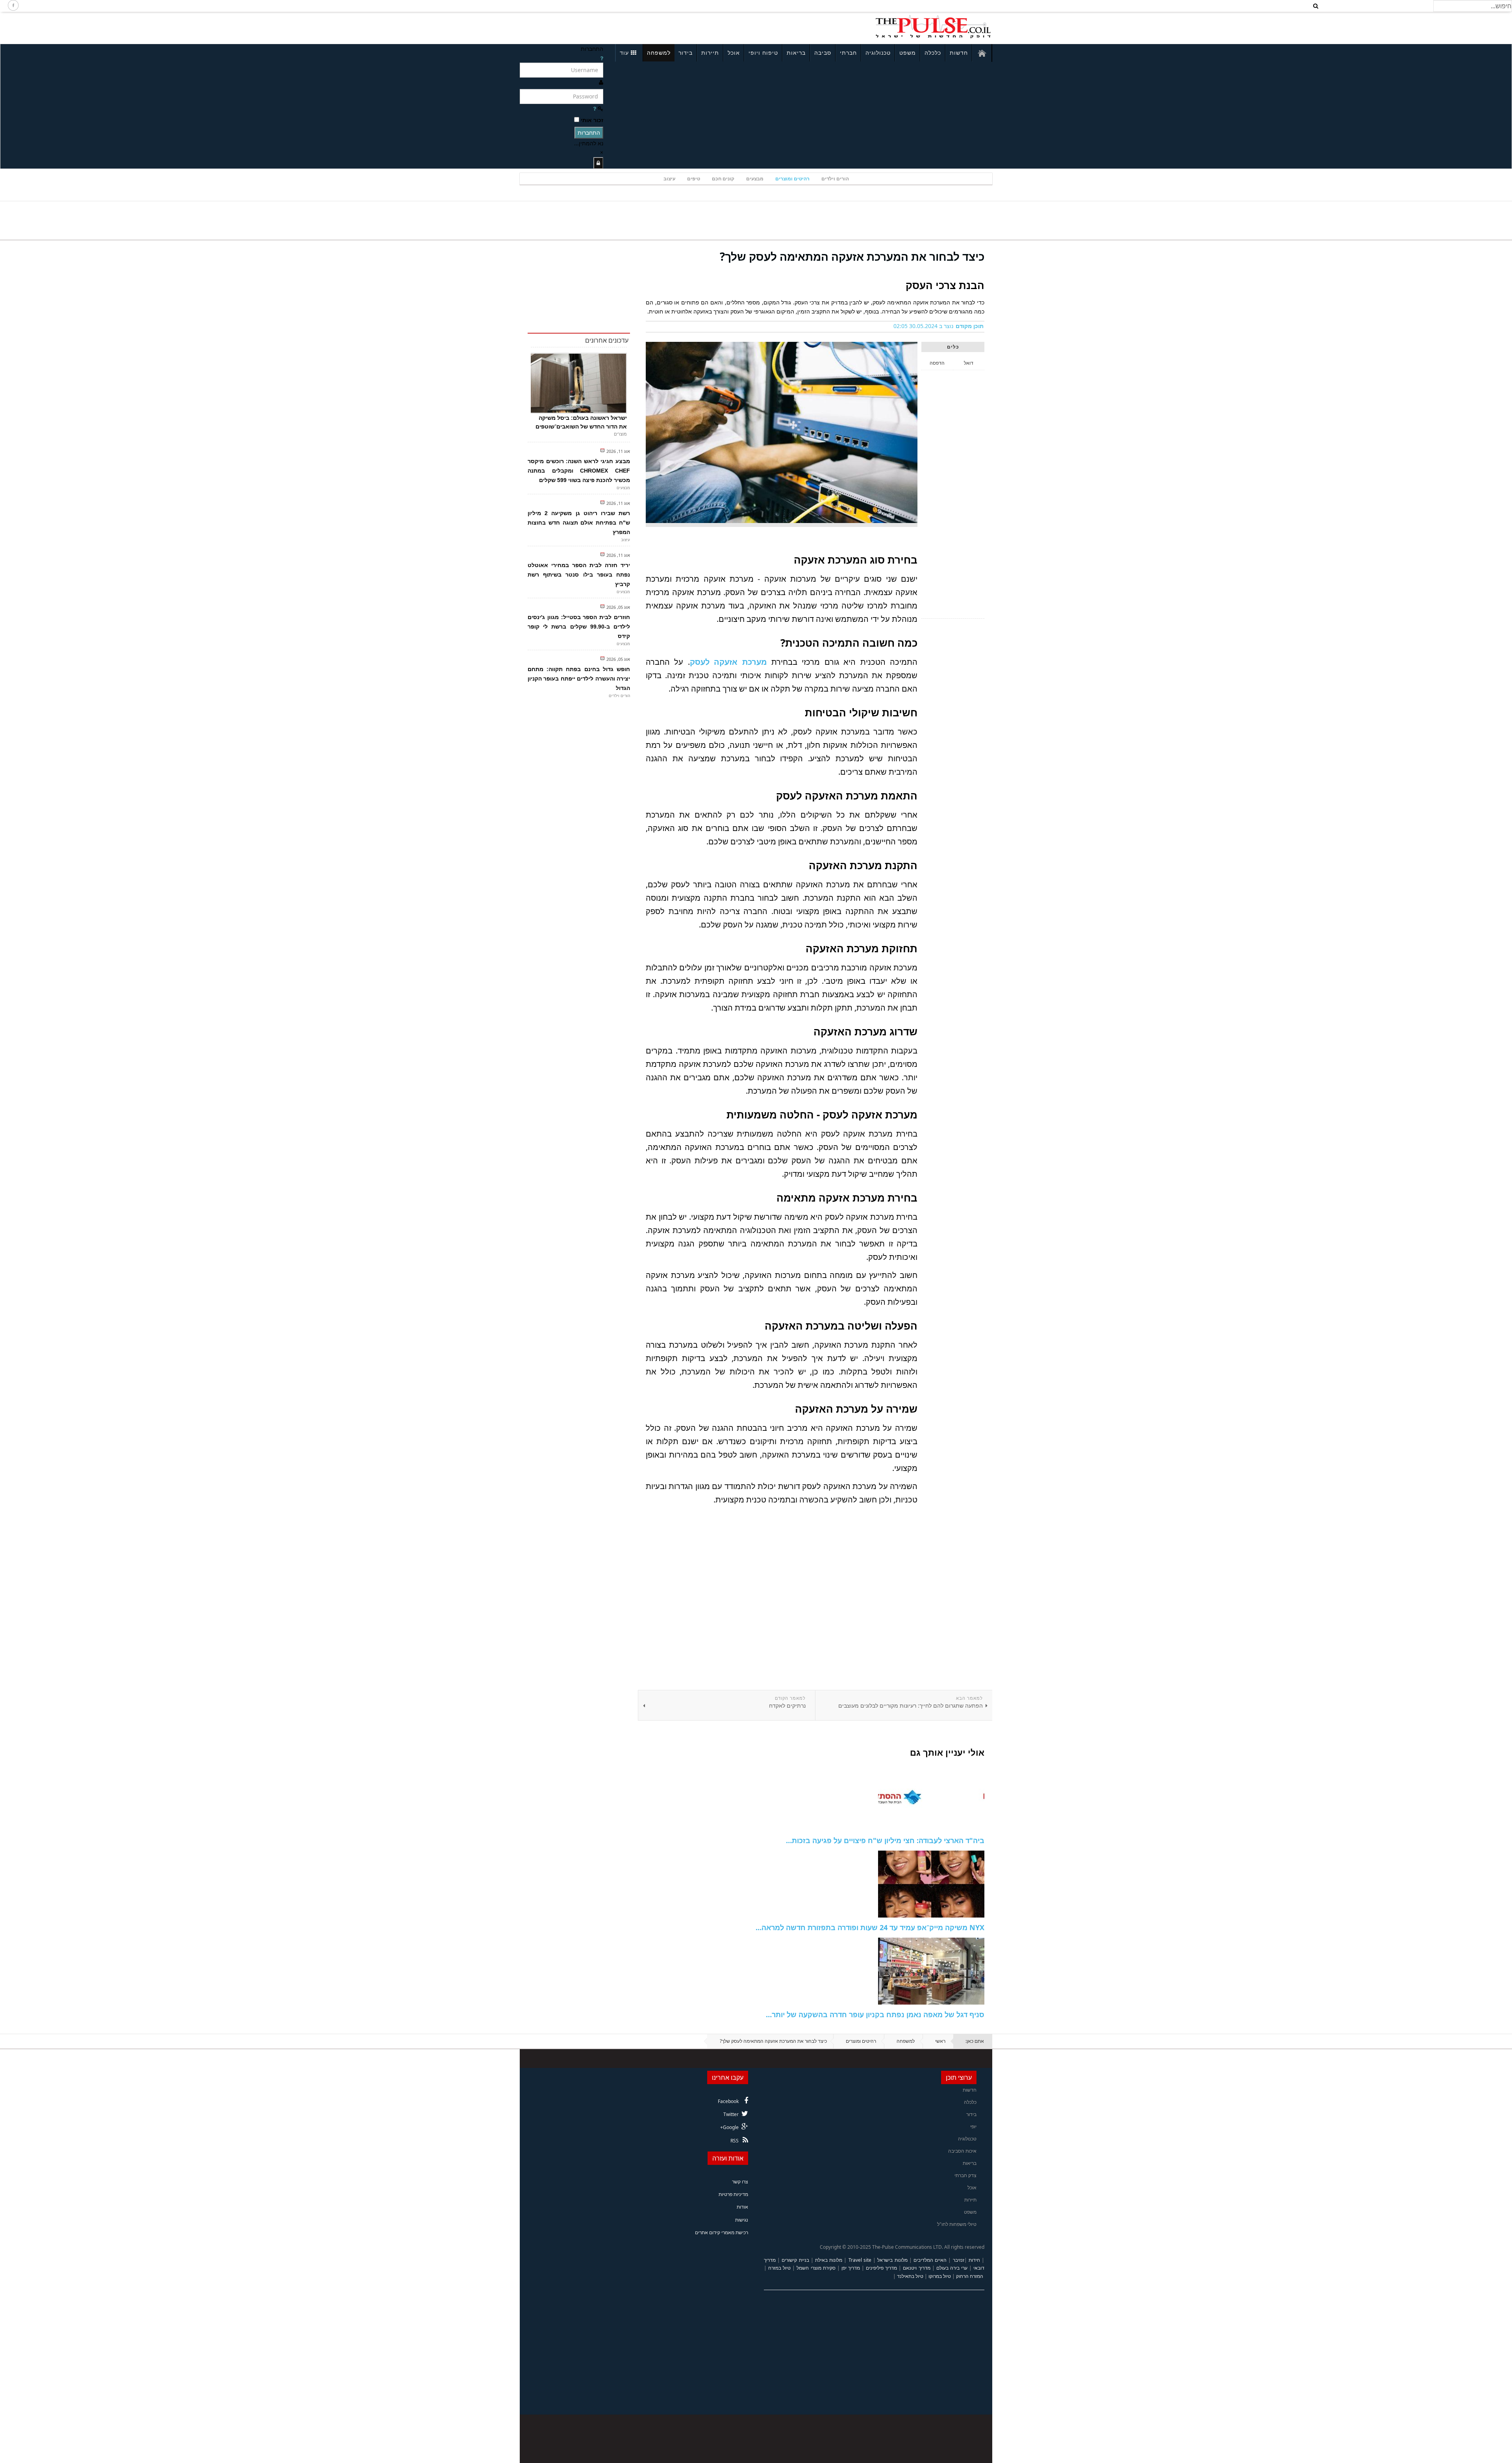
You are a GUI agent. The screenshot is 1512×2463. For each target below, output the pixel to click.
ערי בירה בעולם (952, 2268)
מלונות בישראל (892, 2260)
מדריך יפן (851, 2268)
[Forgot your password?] (595, 108)
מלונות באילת (829, 2260)
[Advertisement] (624, 27)
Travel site (860, 2260)
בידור (686, 53)
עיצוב (669, 179)
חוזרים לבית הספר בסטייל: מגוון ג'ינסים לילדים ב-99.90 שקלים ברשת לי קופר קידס (579, 627)
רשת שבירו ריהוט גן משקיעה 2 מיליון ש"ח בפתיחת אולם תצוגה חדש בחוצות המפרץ (579, 523)
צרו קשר (740, 2182)
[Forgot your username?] (602, 58)
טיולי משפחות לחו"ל (957, 2224)
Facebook (728, 2101)
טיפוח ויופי (763, 53)
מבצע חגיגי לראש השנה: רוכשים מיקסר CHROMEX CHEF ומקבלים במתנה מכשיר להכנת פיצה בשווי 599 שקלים (579, 471)
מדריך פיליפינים (881, 2268)
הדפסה (937, 363)
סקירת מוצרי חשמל (816, 2268)
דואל (969, 363)
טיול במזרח (779, 2268)
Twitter (731, 2114)
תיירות (710, 53)
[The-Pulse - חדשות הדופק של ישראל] (933, 27)
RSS (735, 2141)
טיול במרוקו (940, 2276)
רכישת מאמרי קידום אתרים (722, 2232)
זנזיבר (959, 2260)
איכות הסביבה (962, 2151)
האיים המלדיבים (930, 2260)
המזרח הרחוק (970, 2276)
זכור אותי (592, 120)
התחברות (589, 133)
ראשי (940, 2041)
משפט (908, 53)
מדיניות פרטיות (733, 2194)
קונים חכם (723, 179)
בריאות (796, 53)
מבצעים (755, 179)
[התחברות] (598, 163)
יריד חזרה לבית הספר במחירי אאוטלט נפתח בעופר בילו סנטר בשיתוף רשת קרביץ (579, 575)
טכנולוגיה (878, 53)
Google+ (729, 2127)
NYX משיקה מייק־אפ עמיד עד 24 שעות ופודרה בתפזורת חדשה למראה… (870, 1927)
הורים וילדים (835, 179)
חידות (974, 2260)
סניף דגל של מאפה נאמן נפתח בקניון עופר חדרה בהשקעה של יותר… (875, 2014)
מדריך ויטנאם (916, 2268)
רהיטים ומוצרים (792, 179)
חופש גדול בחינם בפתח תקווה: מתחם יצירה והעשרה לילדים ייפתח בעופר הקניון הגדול (579, 679)
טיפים (694, 179)
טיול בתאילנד (910, 2276)
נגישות (742, 2220)
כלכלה (933, 53)
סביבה (823, 53)
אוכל (734, 53)
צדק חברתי (965, 2175)
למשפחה (659, 53)
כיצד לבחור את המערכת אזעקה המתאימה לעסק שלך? (852, 256)
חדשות (959, 53)
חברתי (848, 53)
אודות (742, 2207)
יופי (973, 2126)
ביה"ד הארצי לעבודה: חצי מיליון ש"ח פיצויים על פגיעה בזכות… (885, 1840)
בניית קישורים (795, 2260)
